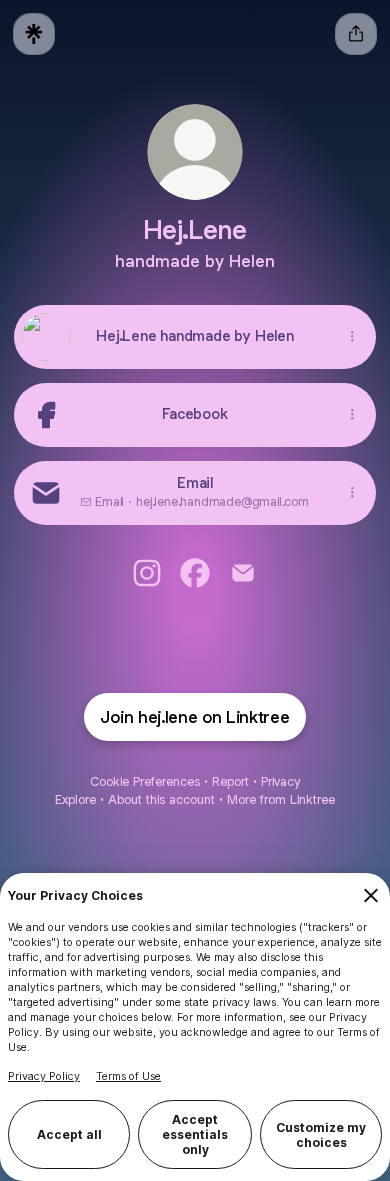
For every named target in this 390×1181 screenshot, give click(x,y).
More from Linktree (281, 799)
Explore (75, 799)
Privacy (280, 781)
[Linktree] (34, 34)
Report (230, 781)
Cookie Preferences (145, 781)
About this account (161, 799)
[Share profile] (356, 34)
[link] (147, 573)
